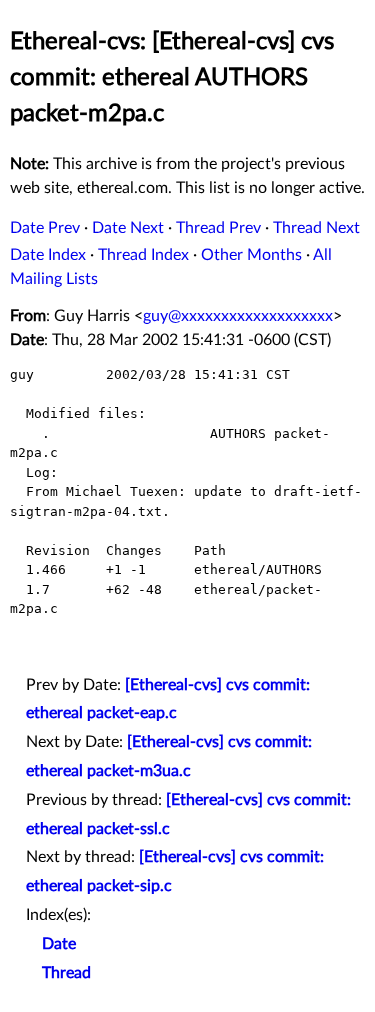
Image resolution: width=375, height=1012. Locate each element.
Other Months (251, 255)
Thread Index (143, 255)
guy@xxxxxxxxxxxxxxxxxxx (238, 316)
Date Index (48, 255)
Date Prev (45, 228)
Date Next (128, 228)
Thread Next (316, 228)
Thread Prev (218, 228)
